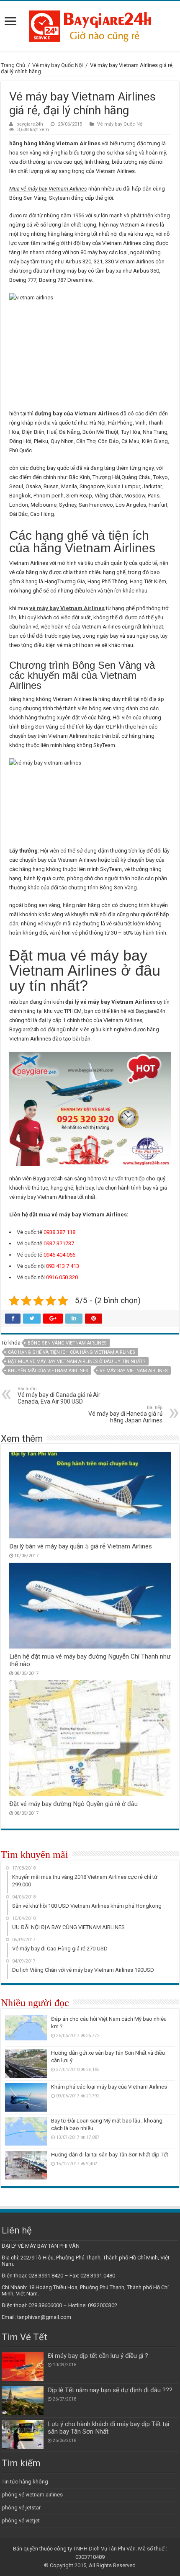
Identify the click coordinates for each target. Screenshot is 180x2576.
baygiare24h (30, 124)
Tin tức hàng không (25, 2482)
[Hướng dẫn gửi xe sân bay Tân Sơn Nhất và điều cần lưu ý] (26, 2063)
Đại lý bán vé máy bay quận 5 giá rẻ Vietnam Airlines (81, 1546)
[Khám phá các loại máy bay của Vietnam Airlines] (26, 2097)
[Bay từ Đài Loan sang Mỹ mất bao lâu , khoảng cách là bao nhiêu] (26, 2131)
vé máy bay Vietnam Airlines (134, 1371)
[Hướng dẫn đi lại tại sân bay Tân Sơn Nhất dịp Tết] (26, 2165)
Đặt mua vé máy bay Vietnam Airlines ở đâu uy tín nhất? (77, 1361)
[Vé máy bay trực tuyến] (90, 25)
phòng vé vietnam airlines (32, 2495)
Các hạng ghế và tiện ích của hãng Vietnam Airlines (72, 1352)
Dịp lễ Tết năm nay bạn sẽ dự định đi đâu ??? (110, 2390)
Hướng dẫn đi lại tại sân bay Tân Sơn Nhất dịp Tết (110, 2155)
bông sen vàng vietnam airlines (67, 1343)
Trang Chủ (13, 65)
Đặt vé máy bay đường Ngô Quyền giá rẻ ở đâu (73, 1804)
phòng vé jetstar (21, 2508)
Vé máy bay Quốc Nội (58, 65)
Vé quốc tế (29, 1232)
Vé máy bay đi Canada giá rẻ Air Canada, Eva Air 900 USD (59, 1395)
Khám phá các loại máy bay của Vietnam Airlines (109, 2087)
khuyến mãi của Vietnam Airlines (48, 1371)
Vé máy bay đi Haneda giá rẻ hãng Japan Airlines (125, 1414)
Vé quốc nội (30, 1266)
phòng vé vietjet (21, 2521)
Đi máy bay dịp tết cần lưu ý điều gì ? (98, 2356)
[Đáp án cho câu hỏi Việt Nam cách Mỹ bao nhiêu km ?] (26, 2030)
